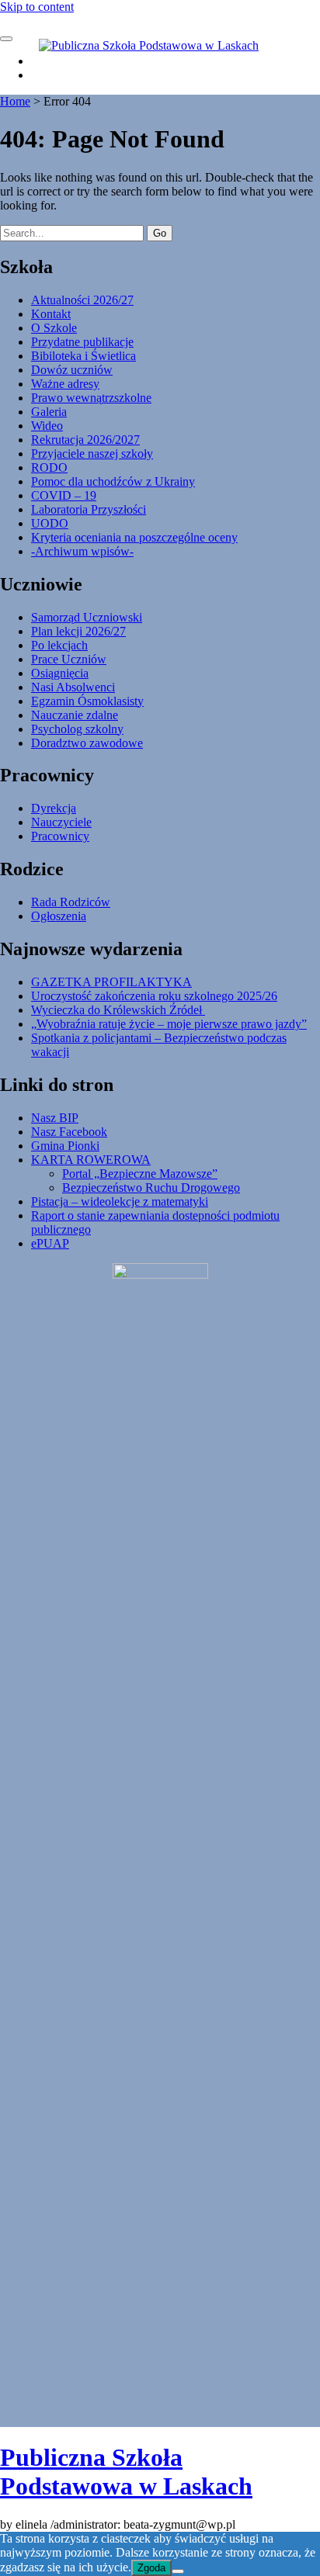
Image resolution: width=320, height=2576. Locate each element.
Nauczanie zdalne (75, 715)
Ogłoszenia (59, 916)
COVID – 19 (64, 495)
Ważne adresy (65, 384)
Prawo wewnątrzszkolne (91, 398)
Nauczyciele (61, 822)
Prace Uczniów (69, 659)
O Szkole (54, 328)
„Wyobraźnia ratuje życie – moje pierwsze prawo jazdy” (169, 1024)
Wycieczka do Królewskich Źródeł (118, 1010)
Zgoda (151, 2568)
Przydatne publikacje (82, 342)
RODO (49, 467)
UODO (50, 523)
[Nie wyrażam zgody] (178, 2571)
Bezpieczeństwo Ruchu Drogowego (151, 1188)
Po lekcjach (59, 645)
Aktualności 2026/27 (82, 300)
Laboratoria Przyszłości (89, 509)
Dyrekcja (54, 808)
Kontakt (51, 314)
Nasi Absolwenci (73, 687)
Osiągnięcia (60, 673)
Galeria (49, 412)
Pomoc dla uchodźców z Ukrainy (113, 481)
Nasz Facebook (69, 1132)
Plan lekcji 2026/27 (78, 631)
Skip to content (37, 7)
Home (15, 101)
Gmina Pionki (65, 1146)
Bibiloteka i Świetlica (83, 356)
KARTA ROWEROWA (91, 1160)
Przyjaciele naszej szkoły (92, 454)
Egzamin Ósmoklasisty (87, 701)
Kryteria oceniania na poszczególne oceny (134, 537)
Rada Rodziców (71, 902)
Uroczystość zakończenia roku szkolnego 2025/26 (154, 996)
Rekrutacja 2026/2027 (85, 440)
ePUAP (50, 1243)
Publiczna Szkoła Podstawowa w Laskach (126, 2472)
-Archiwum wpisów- (82, 551)
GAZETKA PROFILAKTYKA (111, 982)
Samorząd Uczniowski (87, 617)
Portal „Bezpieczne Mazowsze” (140, 1174)
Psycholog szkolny (77, 729)
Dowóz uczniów (72, 370)
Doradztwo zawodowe (87, 743)
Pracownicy (60, 836)
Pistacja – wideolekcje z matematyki (120, 1201)
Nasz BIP (55, 1118)
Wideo (47, 426)
